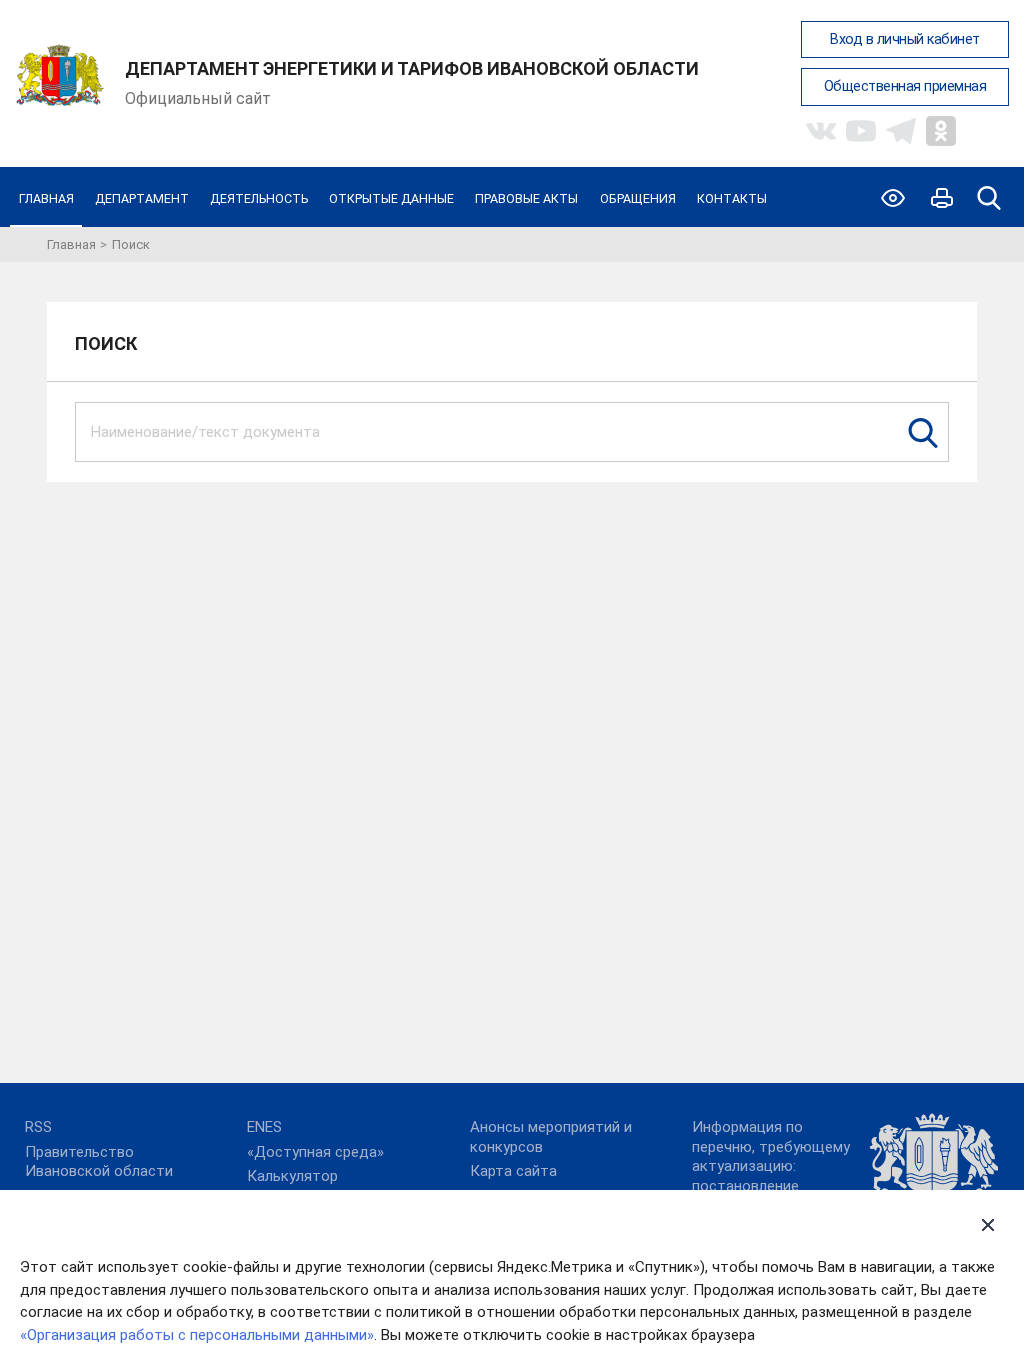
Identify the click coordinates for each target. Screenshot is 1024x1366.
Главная (46, 198)
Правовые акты (526, 198)
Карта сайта (513, 1171)
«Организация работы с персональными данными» (197, 1335)
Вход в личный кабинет (905, 39)
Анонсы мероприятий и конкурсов (551, 1137)
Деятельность (259, 198)
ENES (264, 1127)
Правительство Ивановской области (99, 1162)
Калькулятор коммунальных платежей (333, 1186)
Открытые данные (391, 198)
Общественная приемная (905, 86)
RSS (38, 1127)
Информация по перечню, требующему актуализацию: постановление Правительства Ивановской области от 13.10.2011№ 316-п (777, 1185)
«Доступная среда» (315, 1152)
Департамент (142, 198)
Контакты (732, 198)
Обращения (638, 198)
